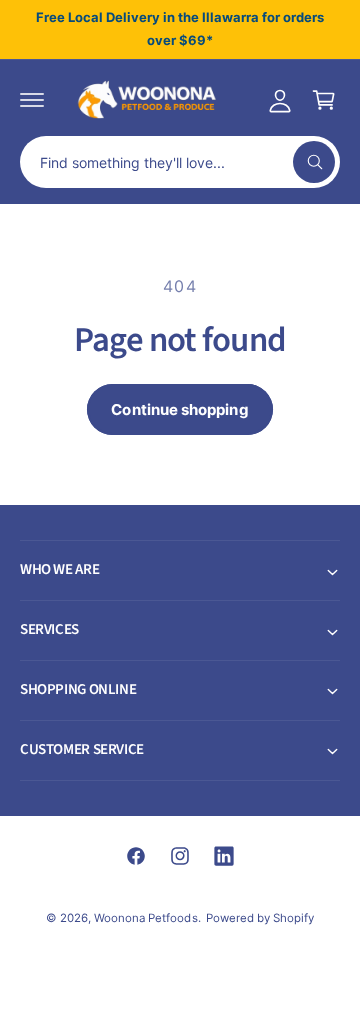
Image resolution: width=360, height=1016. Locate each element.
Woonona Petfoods (145, 918)
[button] (32, 100)
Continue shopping (179, 409)
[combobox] (180, 162)
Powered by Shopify (260, 918)
